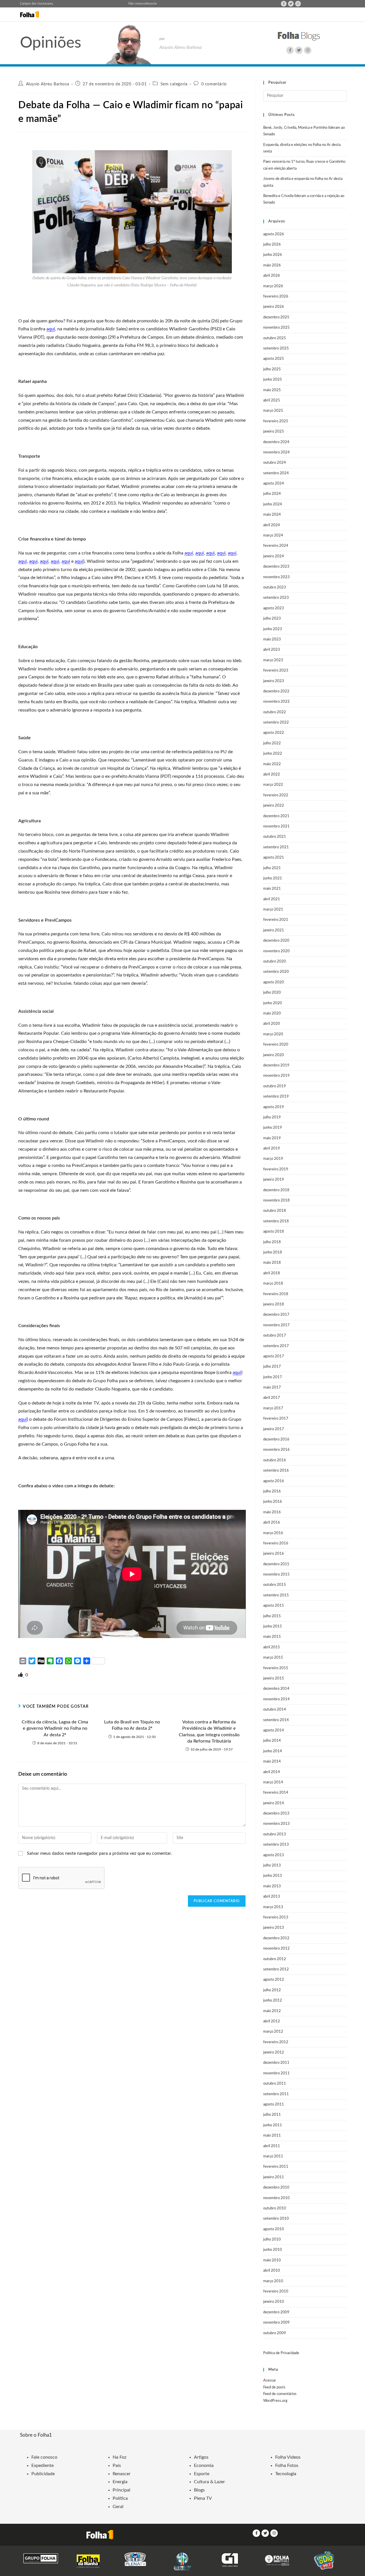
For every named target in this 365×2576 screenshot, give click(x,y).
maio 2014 (272, 1762)
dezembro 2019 (276, 1065)
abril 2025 (272, 400)
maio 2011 (272, 2136)
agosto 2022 (274, 733)
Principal (121, 2490)
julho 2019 (272, 1117)
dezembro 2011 (276, 2063)
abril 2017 (272, 1398)
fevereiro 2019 (276, 1169)
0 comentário (214, 84)
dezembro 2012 (276, 1938)
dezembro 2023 (276, 567)
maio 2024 (272, 515)
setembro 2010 (276, 2219)
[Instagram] (298, 4)
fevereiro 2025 (276, 421)
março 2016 (273, 1533)
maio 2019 (272, 1138)
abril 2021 (272, 899)
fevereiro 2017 (276, 1419)
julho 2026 (272, 245)
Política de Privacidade (281, 2353)
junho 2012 (273, 2001)
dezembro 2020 (276, 941)
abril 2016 (272, 1523)
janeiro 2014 (274, 1803)
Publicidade (43, 2474)
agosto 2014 (274, 1730)
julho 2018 (272, 1242)
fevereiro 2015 (276, 1668)
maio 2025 (272, 390)
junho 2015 (273, 1626)
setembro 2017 (276, 1346)
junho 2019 (273, 1128)
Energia (120, 2482)
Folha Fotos (287, 2466)
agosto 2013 (274, 1855)
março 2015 (273, 1658)
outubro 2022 (275, 712)
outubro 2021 (275, 837)
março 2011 (273, 2156)
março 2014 (273, 1782)
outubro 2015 (275, 1585)
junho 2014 (273, 1751)
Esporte (202, 2474)
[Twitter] (291, 4)
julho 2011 (272, 2115)
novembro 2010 (276, 2198)
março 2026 (273, 286)
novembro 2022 (276, 702)
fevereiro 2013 (276, 1917)
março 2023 (273, 660)
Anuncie (151, 4)
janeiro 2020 (274, 1055)
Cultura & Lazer (209, 2482)
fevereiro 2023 (276, 671)
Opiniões (51, 43)
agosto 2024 (274, 484)
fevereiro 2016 (276, 1543)
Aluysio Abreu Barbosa (48, 84)
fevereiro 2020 (276, 1045)
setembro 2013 (276, 1845)
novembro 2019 (276, 1076)
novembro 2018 (276, 1200)
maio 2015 (272, 1637)
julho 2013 (272, 1865)
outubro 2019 (275, 1086)
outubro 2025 (275, 338)
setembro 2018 (276, 1221)
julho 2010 (272, 2240)
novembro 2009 (276, 2323)
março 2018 (273, 1284)
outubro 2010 (275, 2208)
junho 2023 (273, 629)
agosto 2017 (274, 1356)
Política (120, 2498)
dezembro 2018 (276, 1190)
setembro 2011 (276, 2094)
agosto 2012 (274, 1980)
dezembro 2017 (276, 1315)
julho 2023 (272, 619)
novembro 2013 (276, 1824)
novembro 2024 (276, 452)
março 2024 (273, 536)
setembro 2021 (276, 847)
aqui (51, 329)
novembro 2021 (276, 826)
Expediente (42, 2466)
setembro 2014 (276, 1720)
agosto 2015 (274, 1606)
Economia (204, 2466)
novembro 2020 (276, 951)
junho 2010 (273, 2250)
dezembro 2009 (276, 2312)
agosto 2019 (274, 1107)
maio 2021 (272, 889)
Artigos (201, 2457)
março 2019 (273, 1159)
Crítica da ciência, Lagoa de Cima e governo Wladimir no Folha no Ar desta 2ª (55, 1728)
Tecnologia (286, 2474)
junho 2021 (273, 878)
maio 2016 (272, 1512)
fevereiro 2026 (276, 297)
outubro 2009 (275, 2333)
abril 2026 (272, 276)
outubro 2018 (275, 1211)
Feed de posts (274, 2387)
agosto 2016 (274, 1481)
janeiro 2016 (274, 1554)
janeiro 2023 (274, 681)
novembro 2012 (276, 1949)
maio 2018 (272, 1263)
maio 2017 (272, 1388)
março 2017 (273, 1408)
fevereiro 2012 (276, 2042)
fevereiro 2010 (276, 2291)
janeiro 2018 (274, 1304)
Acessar (270, 2381)
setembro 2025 (276, 348)
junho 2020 (273, 1003)
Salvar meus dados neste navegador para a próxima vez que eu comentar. (99, 1853)
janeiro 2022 (274, 806)
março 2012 (273, 2032)
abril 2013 (272, 1897)
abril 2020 (272, 1024)
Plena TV (203, 2498)
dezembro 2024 (276, 442)
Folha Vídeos (288, 2457)
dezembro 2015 (276, 1564)
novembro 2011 (276, 2073)
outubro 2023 (275, 587)
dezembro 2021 (276, 816)
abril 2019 (272, 1149)
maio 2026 (272, 265)
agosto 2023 (274, 608)
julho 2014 (272, 1741)
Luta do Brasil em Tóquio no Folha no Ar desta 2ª (132, 1725)
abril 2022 (272, 774)
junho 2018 (273, 1252)
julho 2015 (272, 1616)
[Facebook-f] (284, 4)
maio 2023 (272, 639)
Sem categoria (174, 84)
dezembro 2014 (276, 1689)
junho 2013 (273, 1876)
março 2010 (273, 2281)
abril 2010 (272, 2271)
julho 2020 (272, 993)
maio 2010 (272, 2260)
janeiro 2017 (274, 1429)
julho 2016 (272, 1491)
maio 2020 (272, 1013)
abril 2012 (272, 2021)
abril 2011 (272, 2146)
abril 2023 (272, 650)
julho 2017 (272, 1367)
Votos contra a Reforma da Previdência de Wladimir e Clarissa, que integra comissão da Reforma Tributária (209, 1732)
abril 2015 (272, 1647)
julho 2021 (272, 868)
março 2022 (273, 785)
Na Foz (119, 2457)
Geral (118, 2507)
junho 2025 (273, 380)
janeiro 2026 (274, 307)
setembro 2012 (276, 1969)
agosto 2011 (274, 2104)
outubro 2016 (275, 1460)
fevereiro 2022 (276, 795)
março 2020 (273, 1034)
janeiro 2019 (274, 1180)
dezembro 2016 (276, 1439)
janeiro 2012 (274, 2052)
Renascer (122, 2474)
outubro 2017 (275, 1336)
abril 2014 (272, 1772)
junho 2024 (273, 504)
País (117, 2466)
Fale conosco (137, 4)
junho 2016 (273, 1502)
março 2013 (273, 1907)
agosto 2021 (274, 858)
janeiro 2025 (274, 432)
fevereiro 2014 (276, 1793)
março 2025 (273, 411)
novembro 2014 (276, 1699)
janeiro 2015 (274, 1678)
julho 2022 (272, 743)
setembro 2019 (276, 1097)
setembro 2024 (276, 473)
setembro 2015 (276, 1595)
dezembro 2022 (276, 691)
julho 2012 (272, 1990)
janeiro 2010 (274, 2302)
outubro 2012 (275, 1959)
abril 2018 (272, 1273)
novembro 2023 (276, 577)
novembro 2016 (276, 1450)
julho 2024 (272, 494)
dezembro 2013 (276, 1814)
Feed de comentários (280, 2394)
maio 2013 (272, 1886)
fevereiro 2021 (276, 920)
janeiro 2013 (274, 1928)
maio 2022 (272, 764)
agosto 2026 (274, 234)
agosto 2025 (274, 359)
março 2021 (273, 910)
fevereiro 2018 (276, 1294)
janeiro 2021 (274, 930)
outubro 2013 (275, 1834)
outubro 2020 (275, 962)
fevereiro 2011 (276, 2167)
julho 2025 (272, 369)
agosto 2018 (274, 1232)
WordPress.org (275, 2401)
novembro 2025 (276, 328)
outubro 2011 (275, 2084)
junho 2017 (273, 1377)
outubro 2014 (275, 1710)
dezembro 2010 (276, 2188)
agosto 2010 (274, 2229)
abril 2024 (272, 525)
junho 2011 (273, 2125)
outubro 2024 (275, 463)
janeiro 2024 (274, 556)
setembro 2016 (276, 1471)
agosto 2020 (274, 982)
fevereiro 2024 (276, 546)
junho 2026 (273, 255)
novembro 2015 (276, 1575)
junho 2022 (273, 754)
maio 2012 (272, 2011)
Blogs (199, 2490)
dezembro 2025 (276, 317)
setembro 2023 (276, 598)
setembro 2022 (276, 723)
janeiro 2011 (274, 2177)
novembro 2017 (276, 1325)
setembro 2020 (276, 972)
